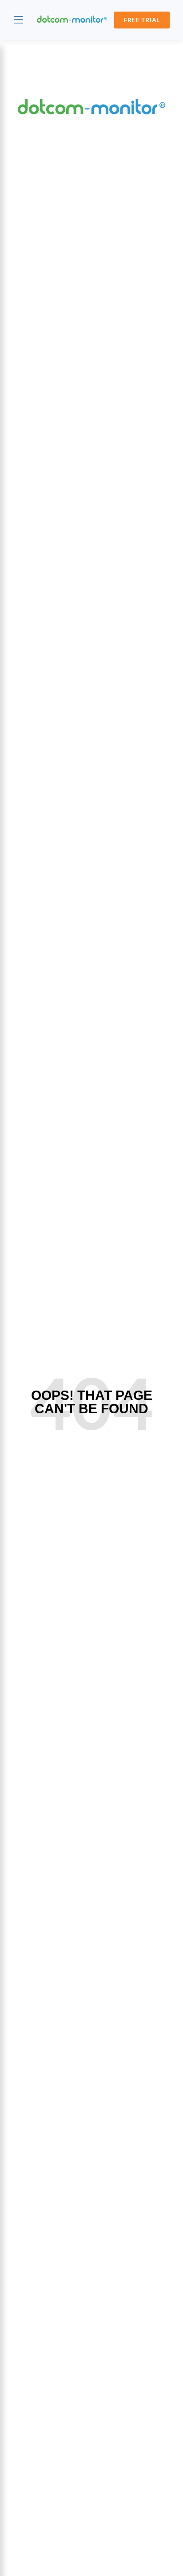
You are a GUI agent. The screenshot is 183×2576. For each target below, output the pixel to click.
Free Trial (142, 20)
